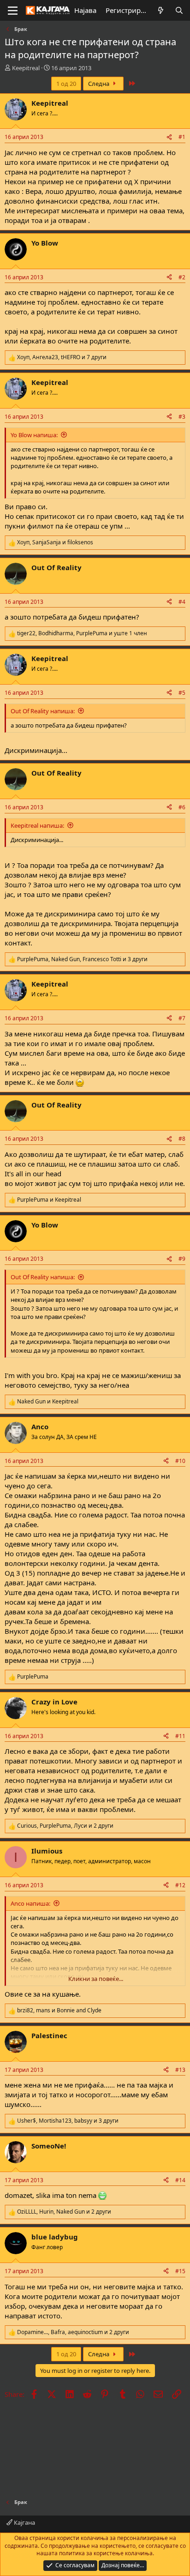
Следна (99, 84)
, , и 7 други (62, 357)
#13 (180, 2070)
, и (55, 542)
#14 (180, 2180)
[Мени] (13, 11)
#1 (182, 137)
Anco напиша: (30, 1903)
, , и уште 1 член (82, 633)
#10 (180, 1461)
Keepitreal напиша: (37, 825)
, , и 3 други (82, 959)
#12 (180, 1885)
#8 (182, 1139)
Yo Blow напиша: (34, 435)
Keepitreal (26, 68)
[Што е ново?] (161, 10)
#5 (182, 693)
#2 (182, 277)
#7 (182, 1018)
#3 (182, 417)
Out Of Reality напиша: (43, 711)
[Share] (169, 137)
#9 (182, 1259)
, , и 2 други (65, 1826)
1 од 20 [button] (66, 84)
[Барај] (179, 10)
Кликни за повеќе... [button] (96, 1979)
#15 (180, 2271)
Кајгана (24, 2522)
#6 (182, 807)
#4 (182, 602)
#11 (180, 1736)
